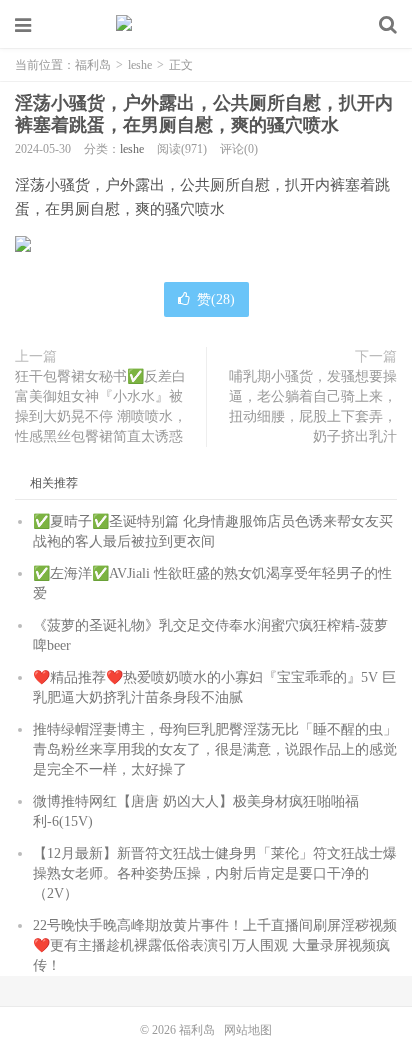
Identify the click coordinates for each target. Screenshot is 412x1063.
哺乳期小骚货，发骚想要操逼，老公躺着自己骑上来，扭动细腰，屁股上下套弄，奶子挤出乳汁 (313, 406)
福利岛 (206, 25)
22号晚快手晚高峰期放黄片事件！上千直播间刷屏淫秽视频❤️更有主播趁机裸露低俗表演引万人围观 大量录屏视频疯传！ (215, 945)
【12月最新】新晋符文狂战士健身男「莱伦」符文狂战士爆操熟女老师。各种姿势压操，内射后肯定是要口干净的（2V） (215, 873)
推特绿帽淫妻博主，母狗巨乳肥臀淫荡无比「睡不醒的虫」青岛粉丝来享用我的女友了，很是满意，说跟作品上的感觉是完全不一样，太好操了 (215, 749)
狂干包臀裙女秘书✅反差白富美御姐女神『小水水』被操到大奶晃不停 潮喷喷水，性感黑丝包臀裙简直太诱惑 (101, 406)
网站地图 (248, 1030)
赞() (216, 299)
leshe (140, 65)
